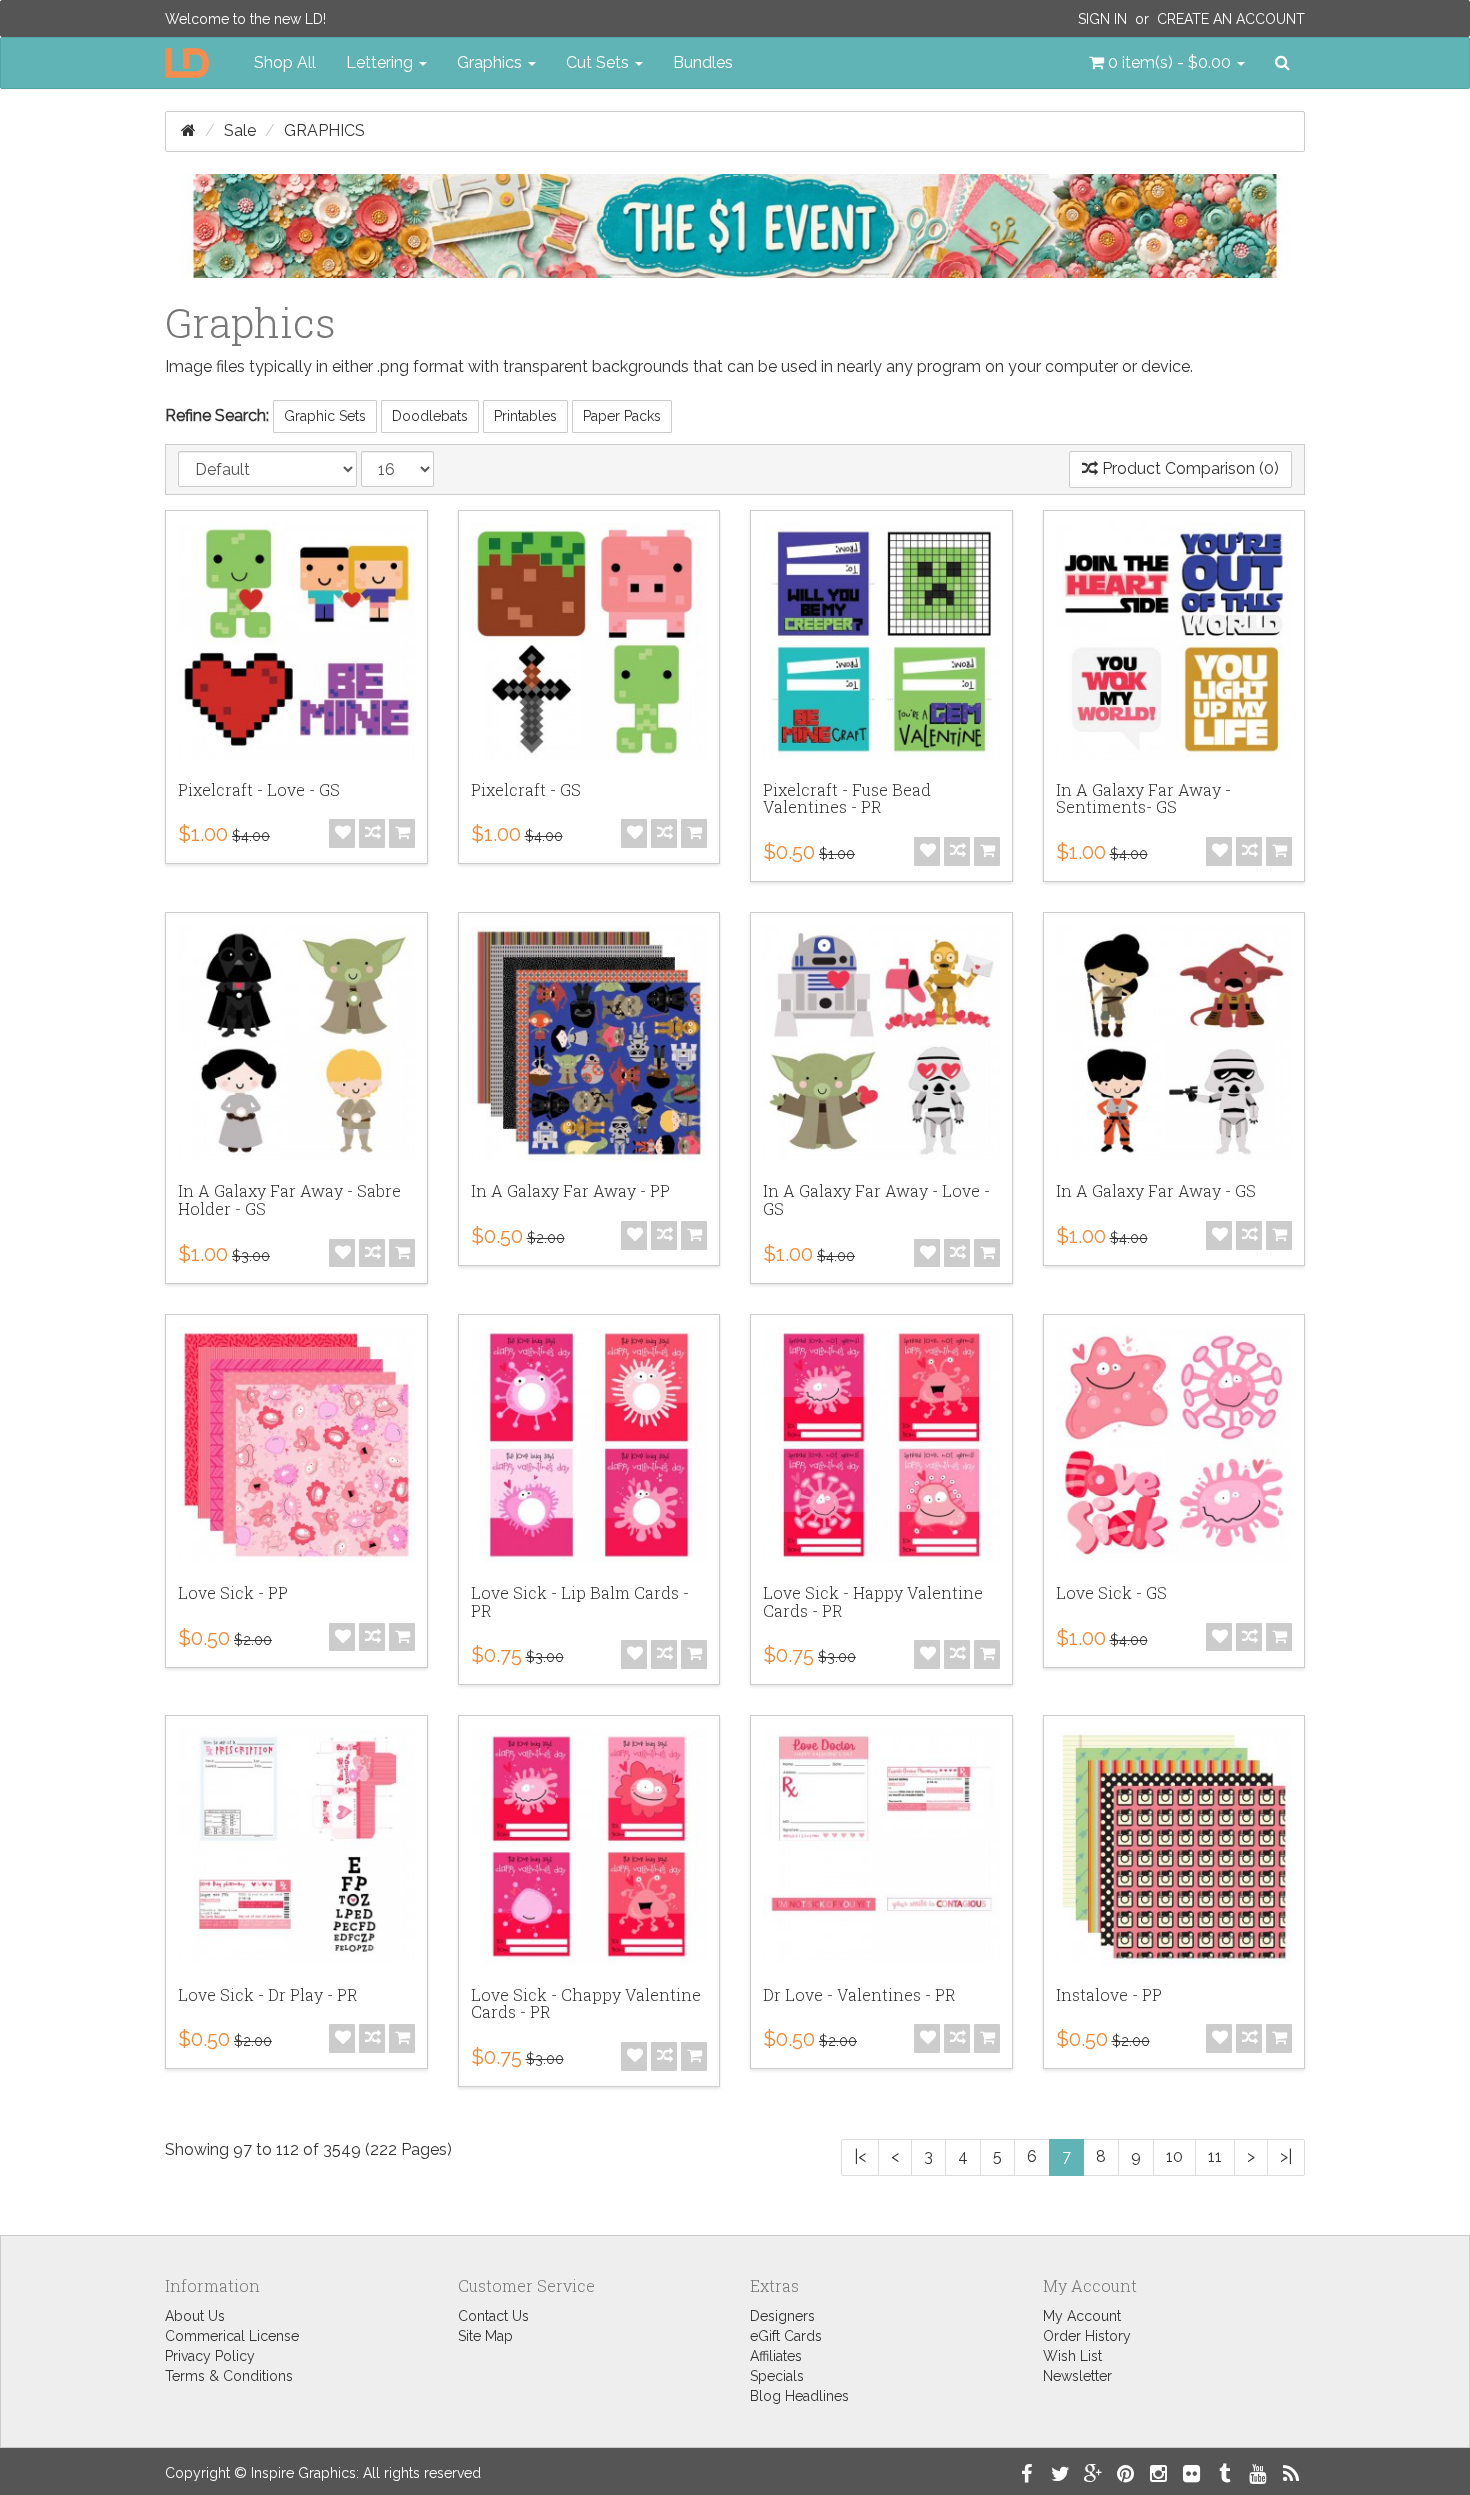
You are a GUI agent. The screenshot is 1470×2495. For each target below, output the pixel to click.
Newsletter (1077, 2376)
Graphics (324, 130)
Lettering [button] (381, 62)
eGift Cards (786, 2336)
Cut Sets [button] (599, 62)
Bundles (703, 62)
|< (860, 2156)
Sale (240, 130)
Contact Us (493, 2316)
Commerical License (232, 2336)
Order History (1087, 2336)
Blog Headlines (799, 2396)
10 (1174, 2156)
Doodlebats (430, 416)
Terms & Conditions (229, 2376)
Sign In (1102, 19)
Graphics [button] (491, 62)
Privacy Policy (210, 2356)
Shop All (285, 62)
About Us (195, 2316)
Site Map (485, 2336)
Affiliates (776, 2356)
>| (1286, 2156)
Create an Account (1231, 19)
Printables (525, 416)
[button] (1167, 63)
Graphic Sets (325, 416)
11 (1215, 2156)
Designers (782, 2316)
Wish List (1072, 2356)
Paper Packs (622, 416)
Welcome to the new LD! (245, 19)
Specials (777, 2376)
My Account (1082, 2316)
